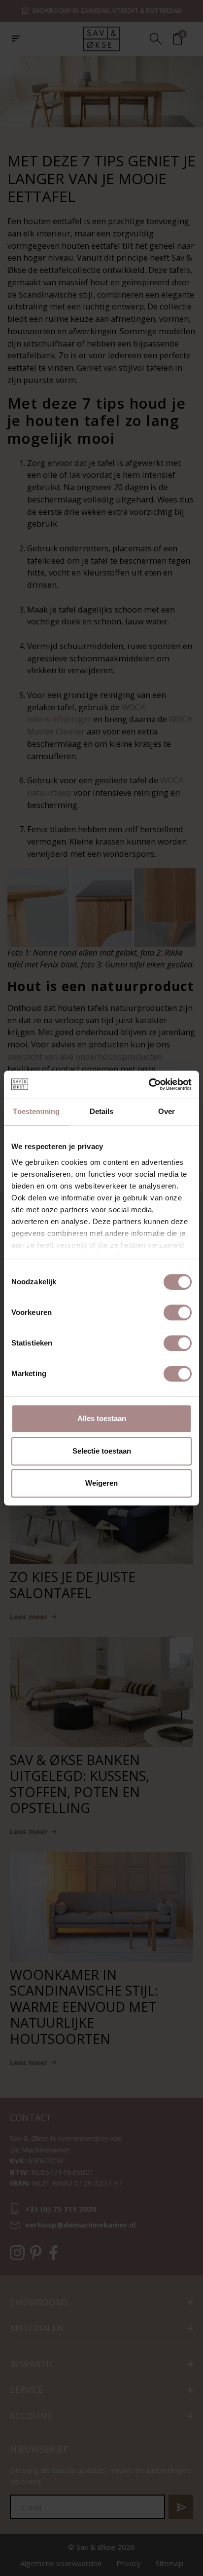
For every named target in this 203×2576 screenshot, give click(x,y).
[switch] (178, 1312)
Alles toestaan (102, 1418)
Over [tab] (167, 1111)
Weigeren (101, 1483)
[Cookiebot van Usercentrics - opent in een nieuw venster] (149, 1084)
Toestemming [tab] (36, 1111)
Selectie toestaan (102, 1451)
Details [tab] (102, 1111)
